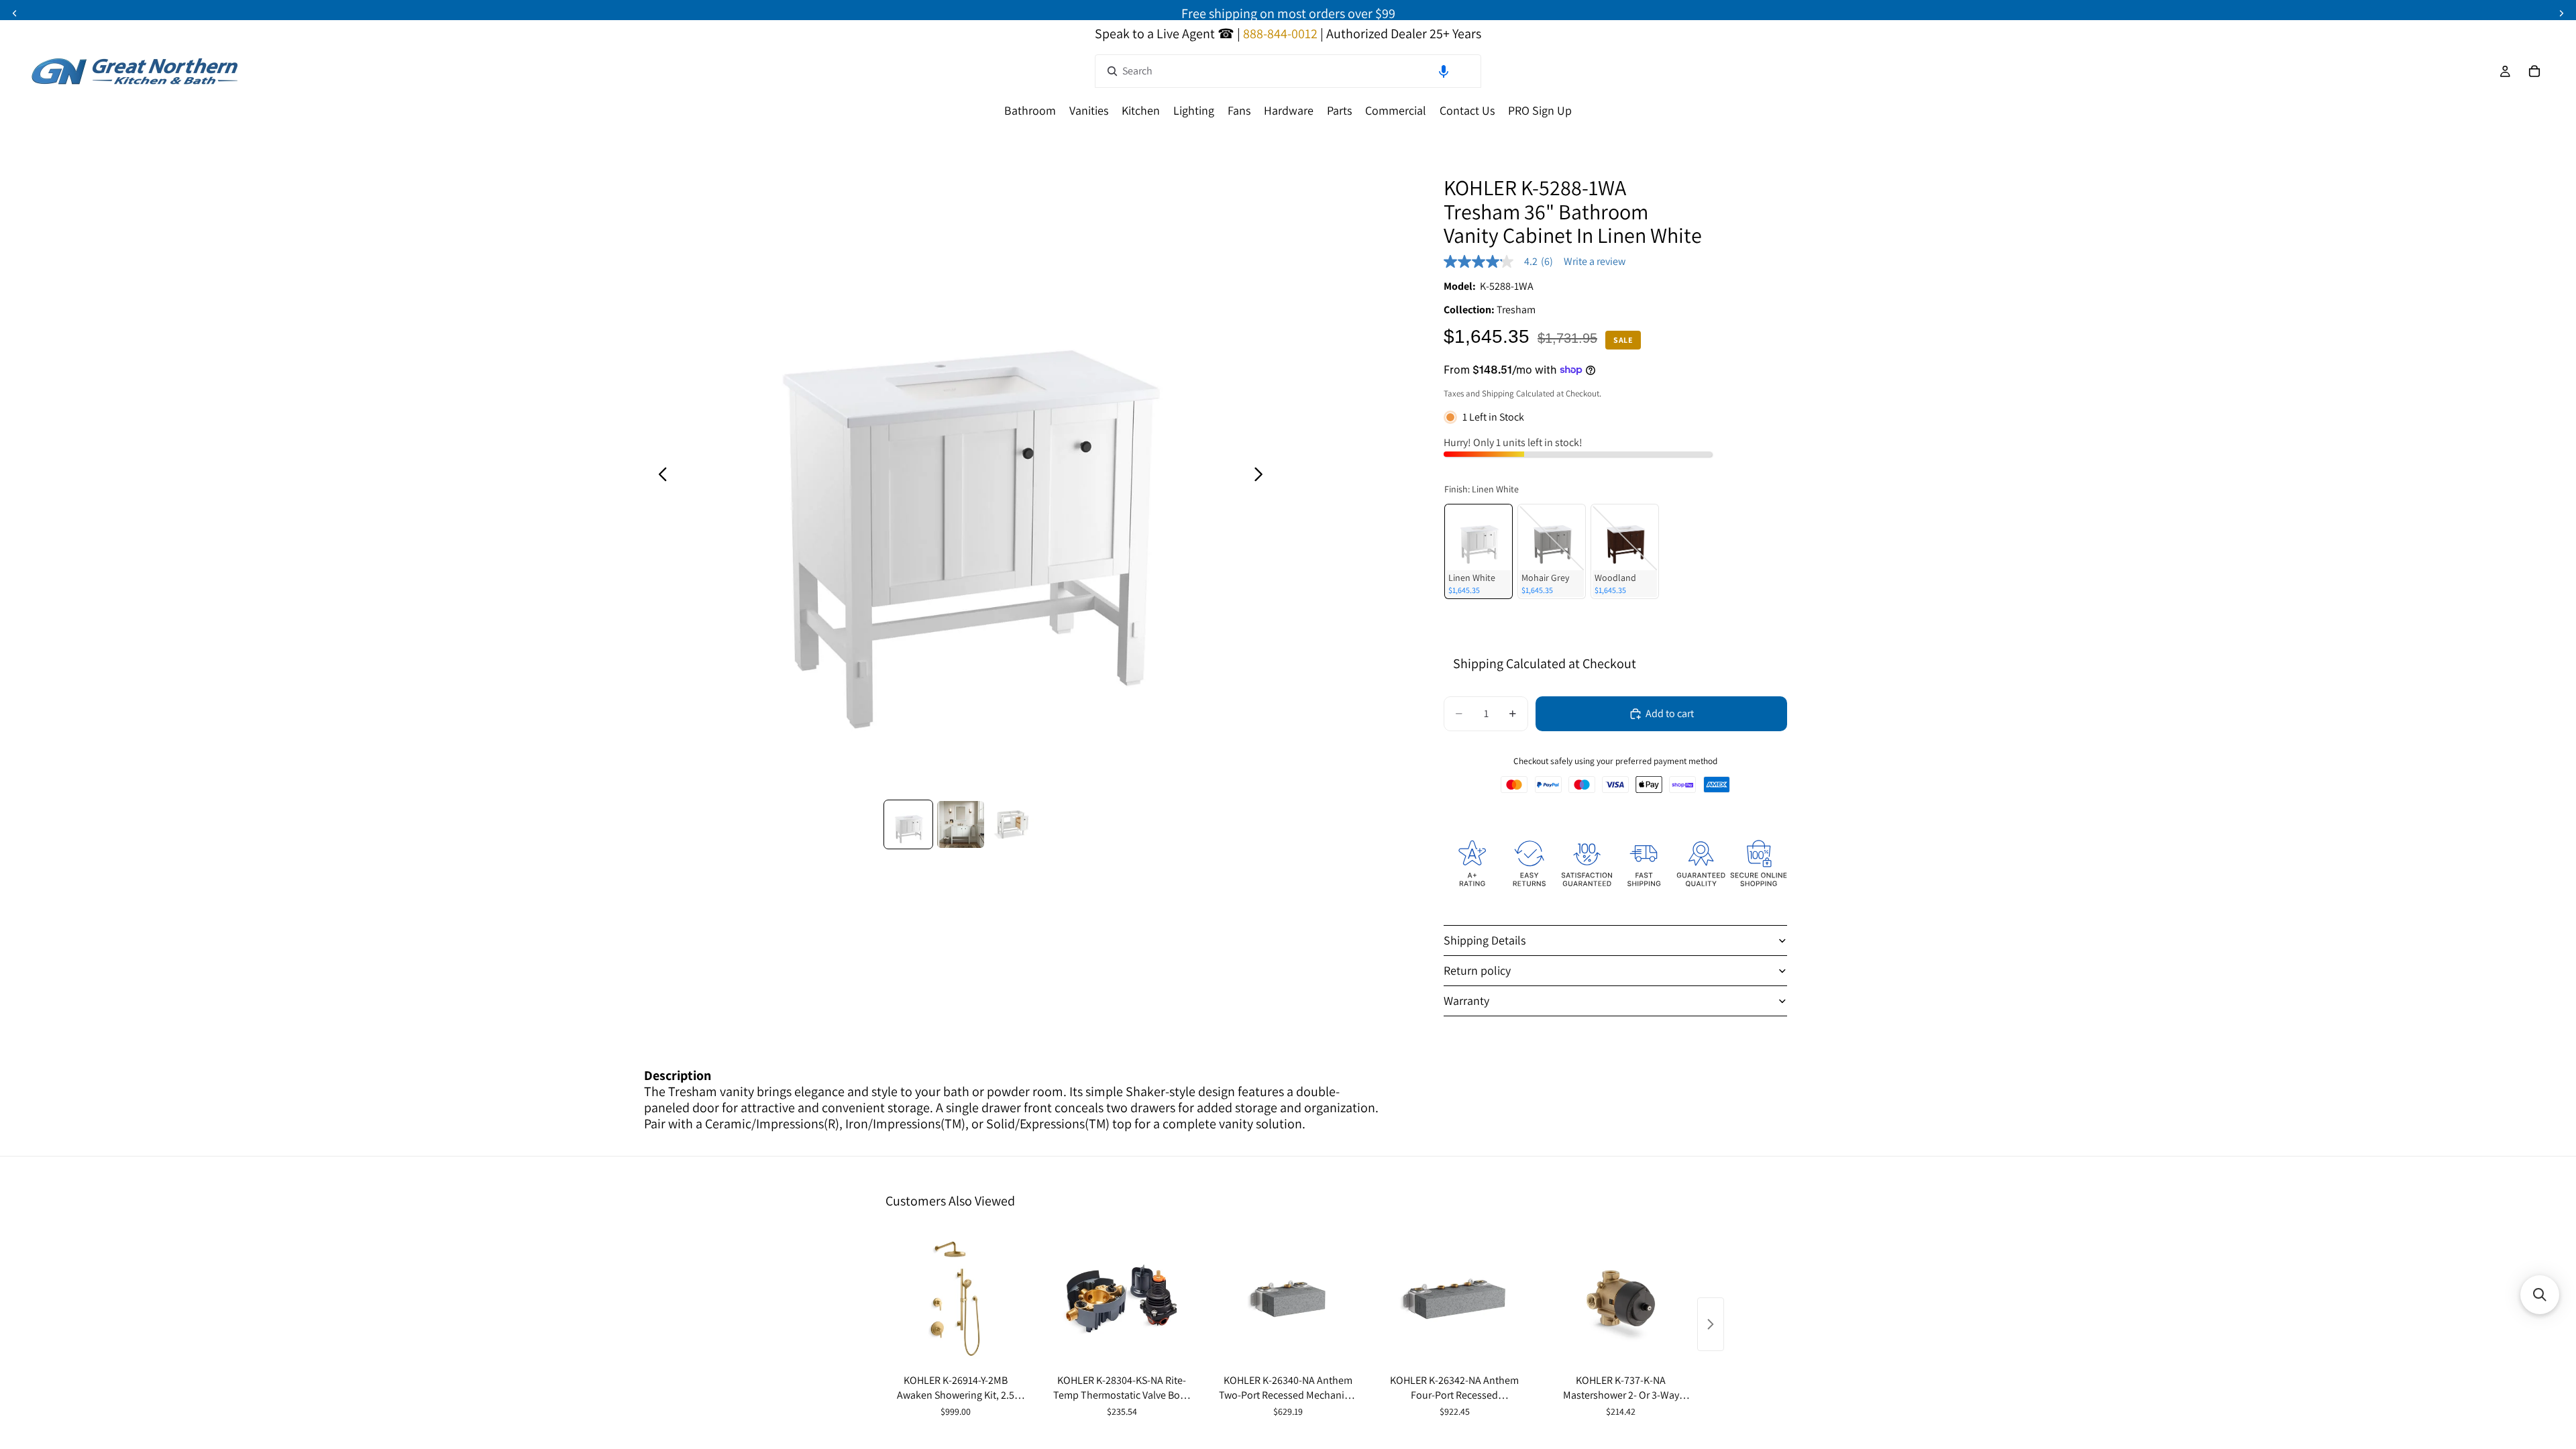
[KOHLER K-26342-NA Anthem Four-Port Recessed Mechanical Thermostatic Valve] (1454, 1299)
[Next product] (1711, 1324)
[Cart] (2534, 71)
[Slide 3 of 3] (1013, 824)
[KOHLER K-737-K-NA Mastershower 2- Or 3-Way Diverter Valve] (1621, 1299)
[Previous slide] (659, 476)
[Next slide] (1262, 476)
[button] (1444, 71)
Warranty (1466, 1001)
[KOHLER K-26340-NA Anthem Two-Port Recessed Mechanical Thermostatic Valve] (1288, 1299)
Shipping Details (1485, 940)
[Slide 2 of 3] (961, 824)
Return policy (1477, 970)
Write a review (1595, 262)
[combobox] (1288, 71)
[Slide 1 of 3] (908, 824)
